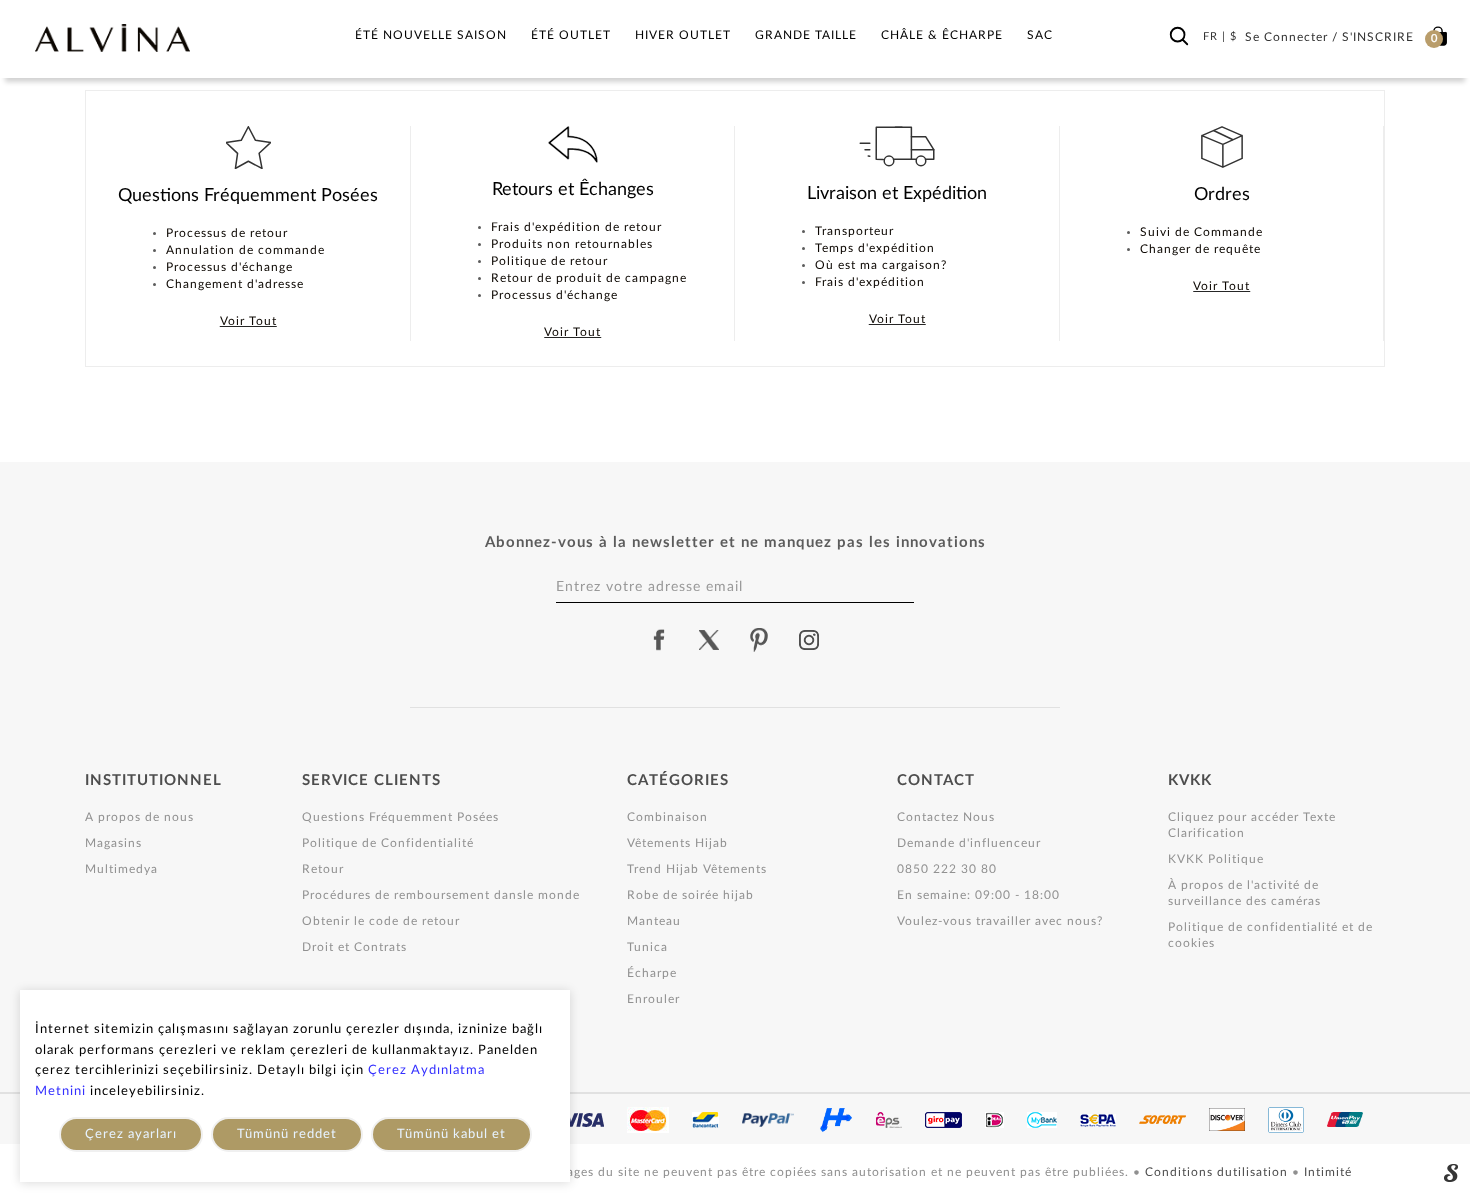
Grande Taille (806, 35)
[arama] (1179, 37)
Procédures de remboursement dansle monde (441, 895)
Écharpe (652, 973)
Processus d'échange (229, 267)
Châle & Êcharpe (942, 35)
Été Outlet (571, 35)
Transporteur (854, 231)
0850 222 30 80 (947, 869)
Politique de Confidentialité (388, 843)
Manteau (654, 921)
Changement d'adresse (235, 284)
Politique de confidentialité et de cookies (1270, 935)
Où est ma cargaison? (881, 265)
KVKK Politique (1216, 859)
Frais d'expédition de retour (576, 227)
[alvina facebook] (659, 640)
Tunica (647, 947)
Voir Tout (248, 321)
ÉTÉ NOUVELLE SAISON (431, 35)
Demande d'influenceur (969, 843)
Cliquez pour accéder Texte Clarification (1252, 825)
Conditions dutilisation (1218, 1172)
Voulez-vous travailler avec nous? (1000, 921)
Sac (1040, 35)
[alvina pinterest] (759, 640)
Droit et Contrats (354, 947)
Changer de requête (1200, 249)
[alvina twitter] (709, 640)
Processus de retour (227, 233)
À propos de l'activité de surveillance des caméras (1244, 893)
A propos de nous (139, 817)
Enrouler (653, 999)
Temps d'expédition (875, 248)
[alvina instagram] (811, 640)
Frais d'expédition (870, 282)
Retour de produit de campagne (589, 278)
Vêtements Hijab (677, 843)
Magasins (113, 843)
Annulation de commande (245, 250)
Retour (323, 869)
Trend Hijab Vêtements (697, 869)
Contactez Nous (946, 817)
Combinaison (667, 817)
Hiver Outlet (683, 35)
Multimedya (121, 869)
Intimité (1328, 1172)
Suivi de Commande (1201, 232)
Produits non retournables (572, 244)
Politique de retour (549, 261)
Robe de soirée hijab (690, 895)
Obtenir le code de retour (381, 921)
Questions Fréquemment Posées (400, 817)
